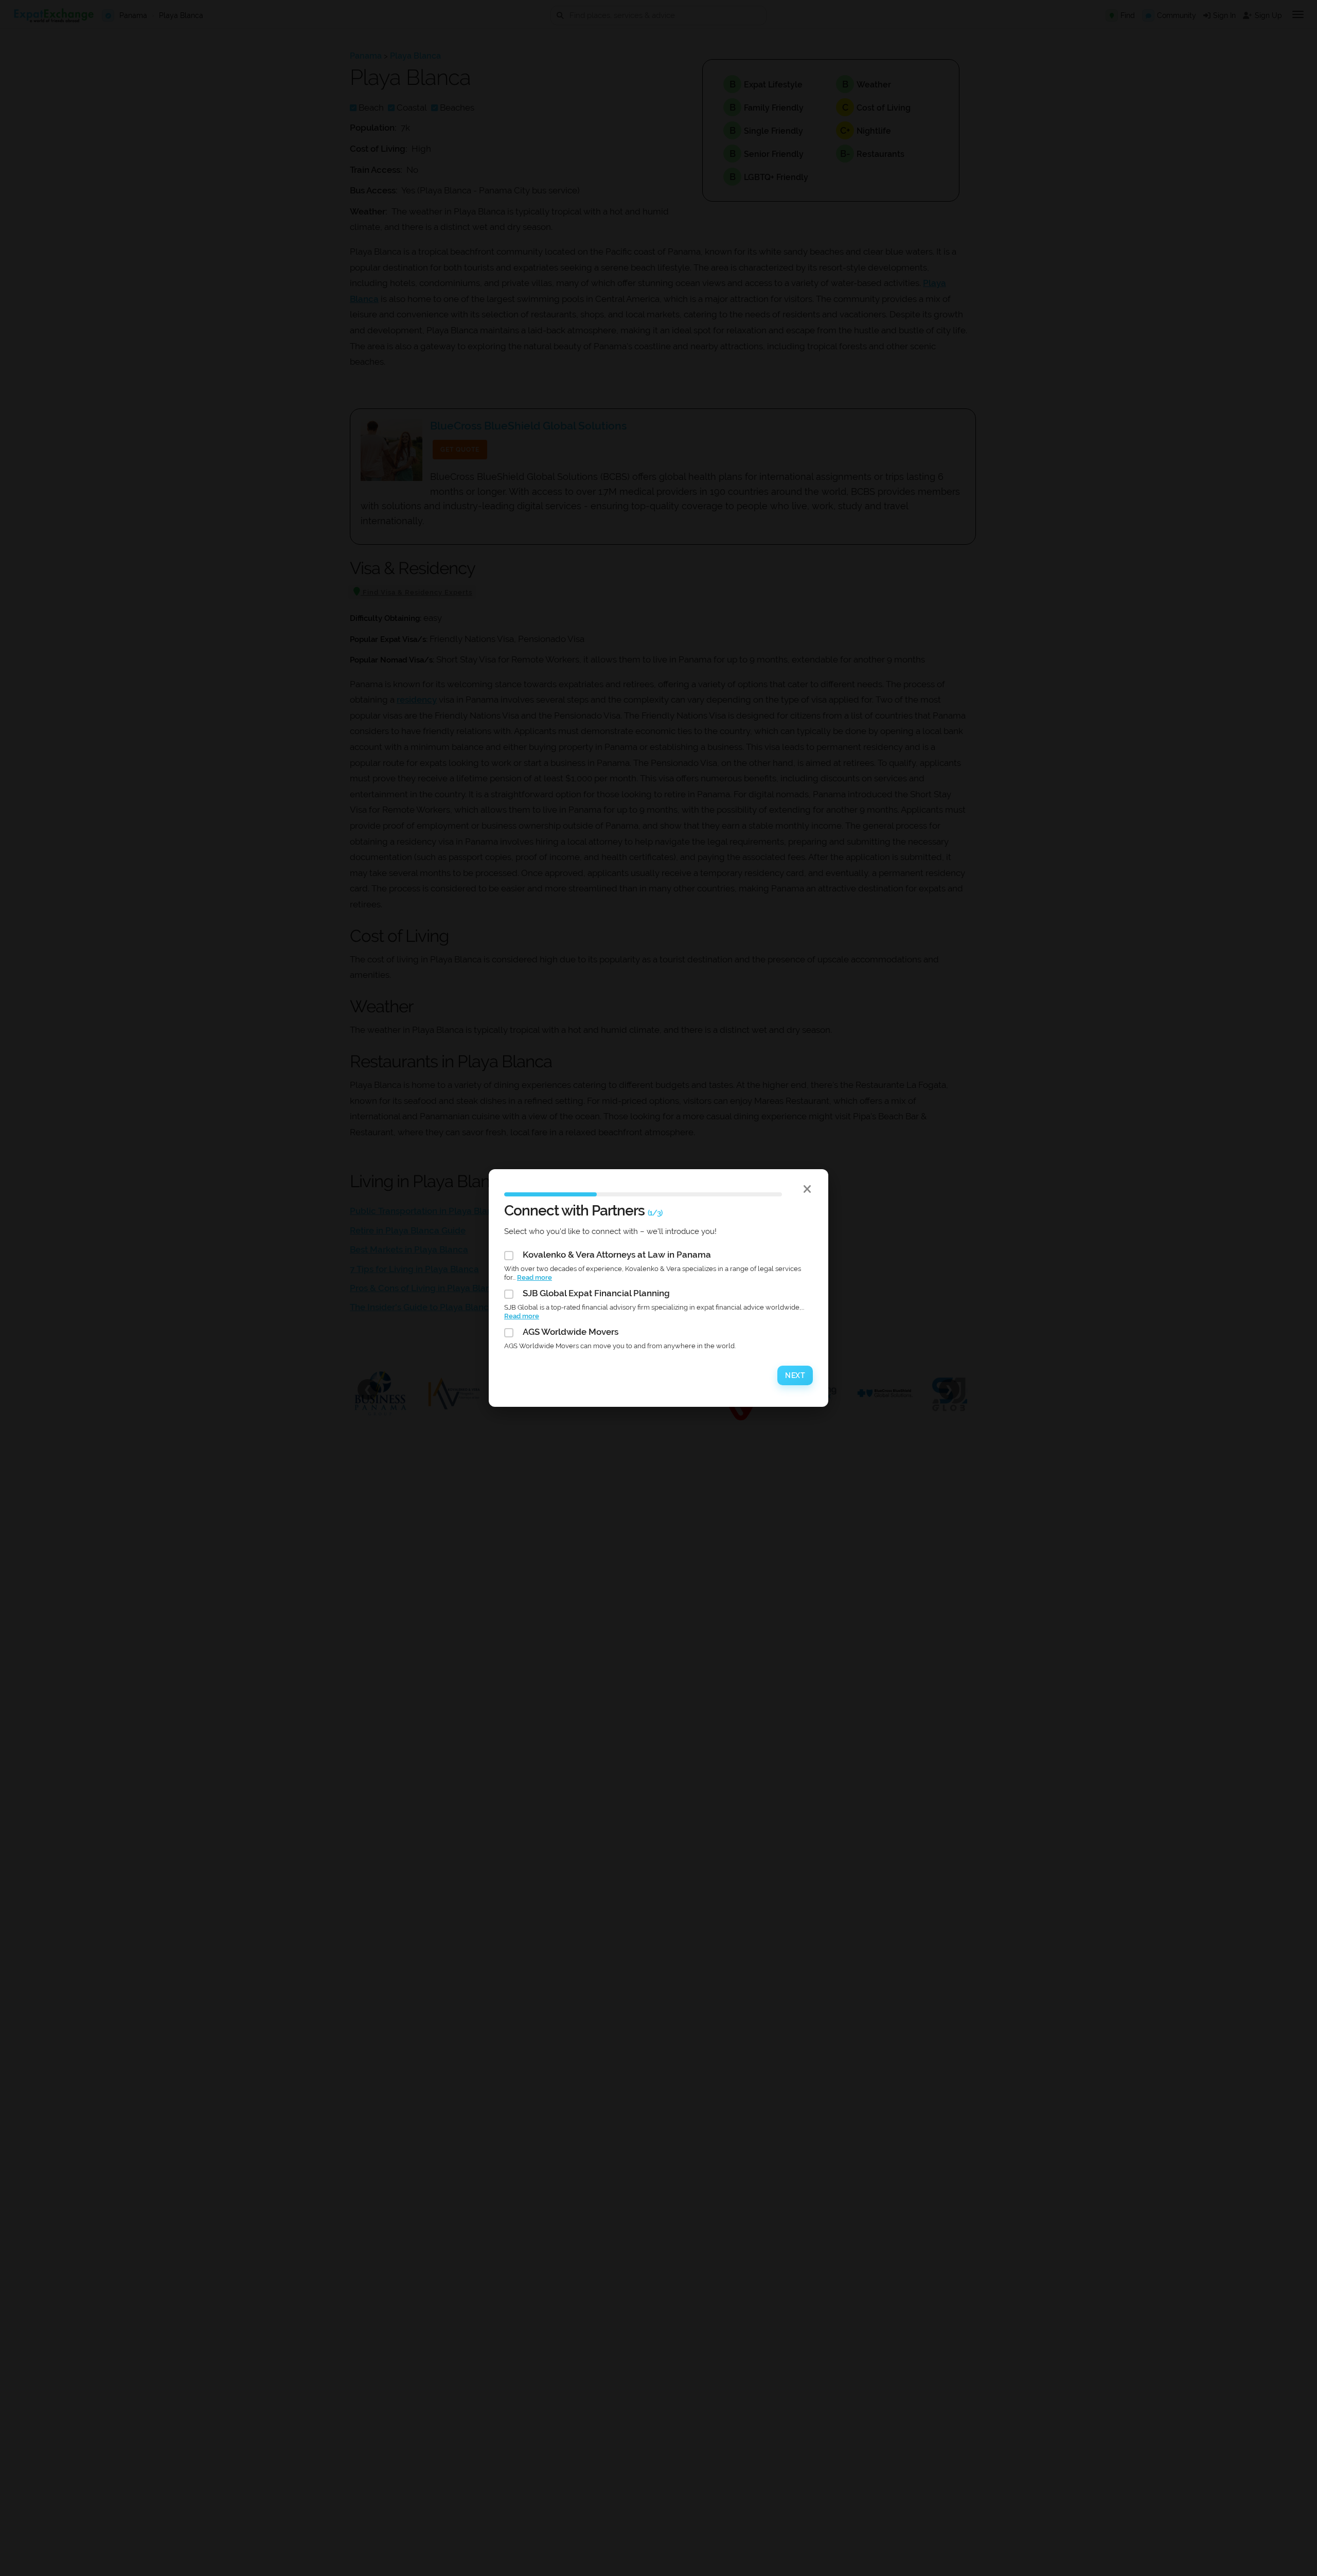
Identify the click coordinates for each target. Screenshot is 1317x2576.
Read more (535, 1277)
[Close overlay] (807, 1189)
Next (795, 1375)
